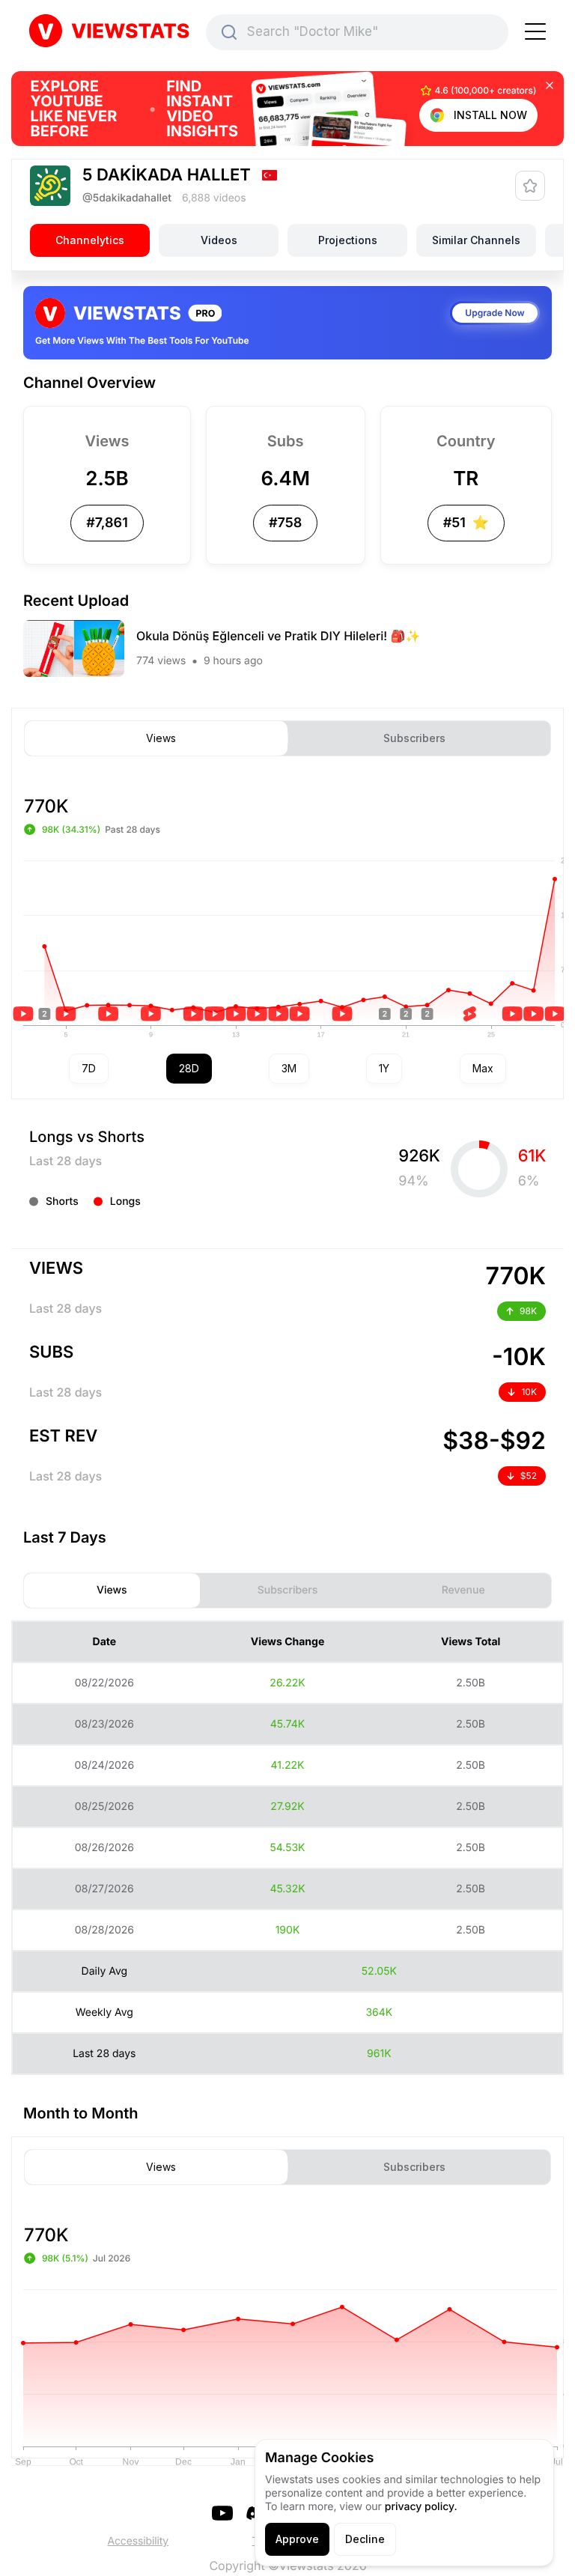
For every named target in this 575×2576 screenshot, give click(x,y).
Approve (297, 2539)
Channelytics (90, 240)
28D (189, 1068)
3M (289, 1068)
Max (483, 1068)
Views (161, 738)
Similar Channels (476, 240)
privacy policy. (421, 2507)
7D (89, 1068)
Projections (348, 240)
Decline (365, 2539)
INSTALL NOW (490, 115)
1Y (384, 1068)
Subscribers (414, 738)
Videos (219, 240)
